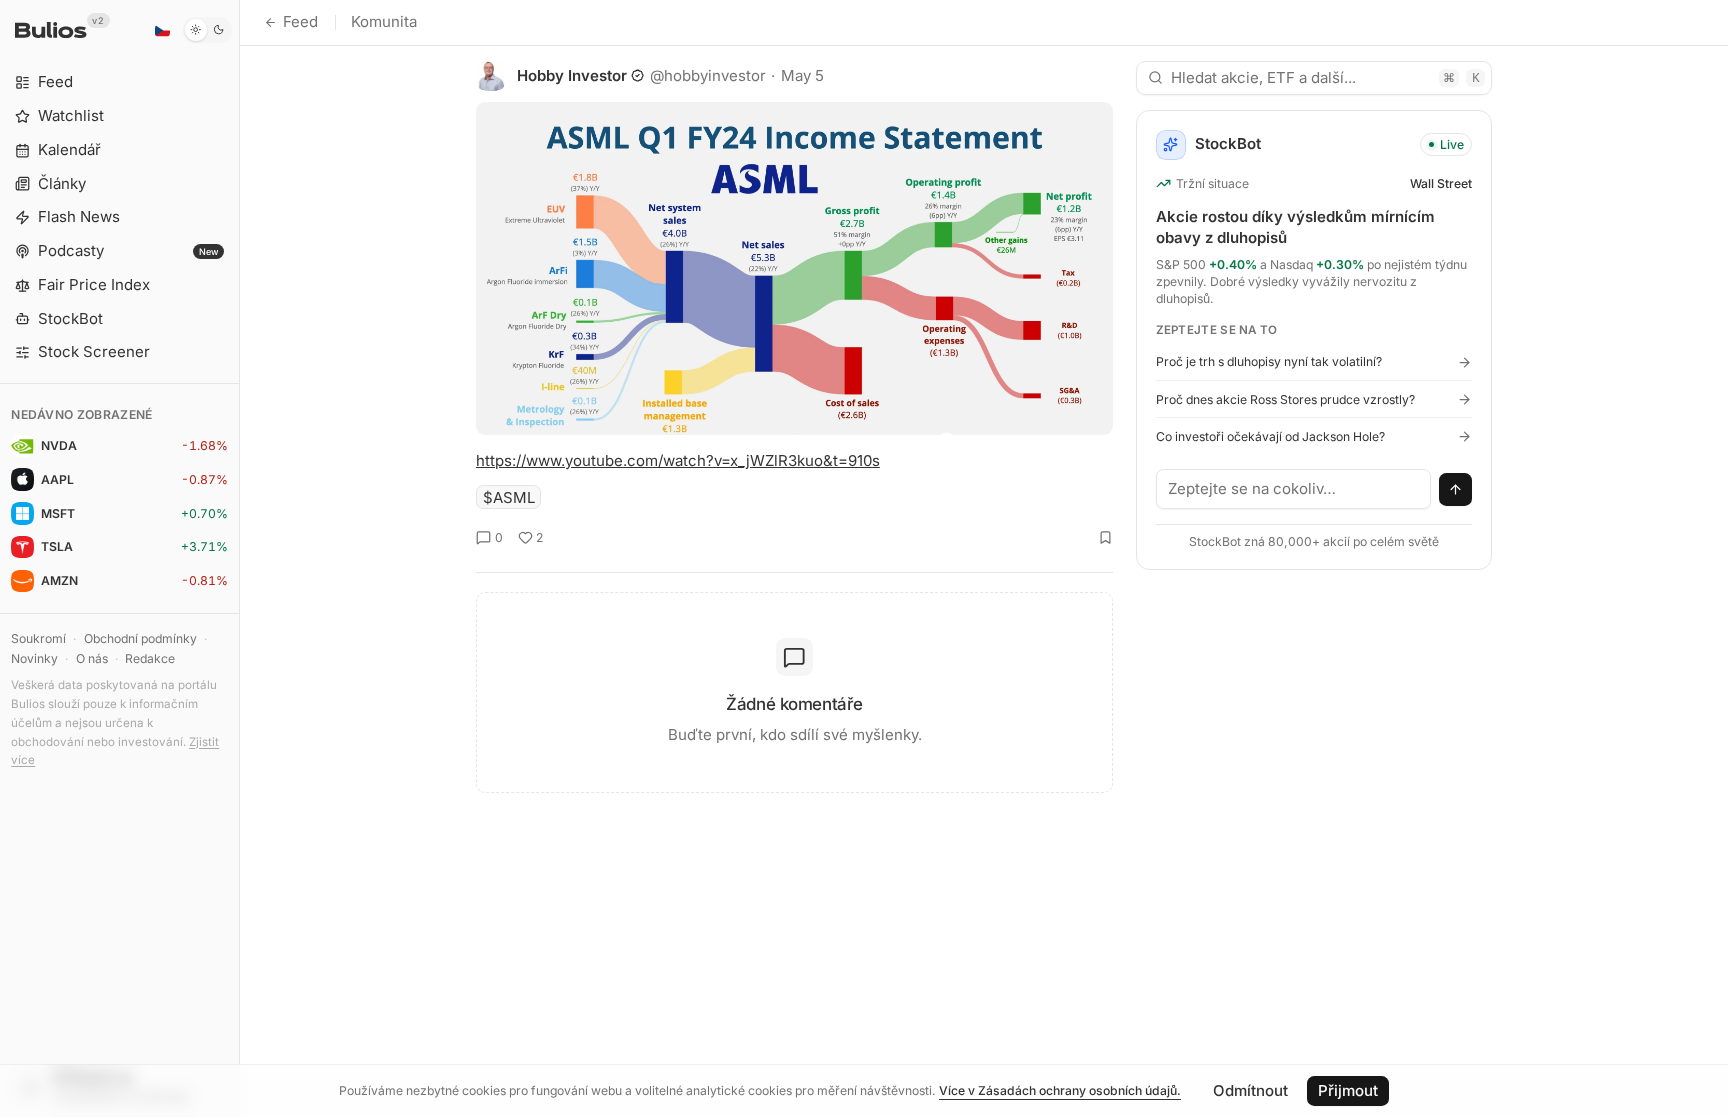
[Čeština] (162, 30)
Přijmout (1348, 1090)
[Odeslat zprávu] (1456, 490)
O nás (92, 658)
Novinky (34, 658)
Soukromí (38, 638)
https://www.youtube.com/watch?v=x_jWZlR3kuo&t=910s (678, 460)
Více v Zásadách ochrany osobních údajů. (1060, 1090)
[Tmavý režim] (207, 30)
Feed (300, 21)
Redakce (150, 658)
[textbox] (1294, 489)
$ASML (509, 497)
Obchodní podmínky (140, 638)
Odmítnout (1250, 1090)
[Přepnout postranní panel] (239, 558)
